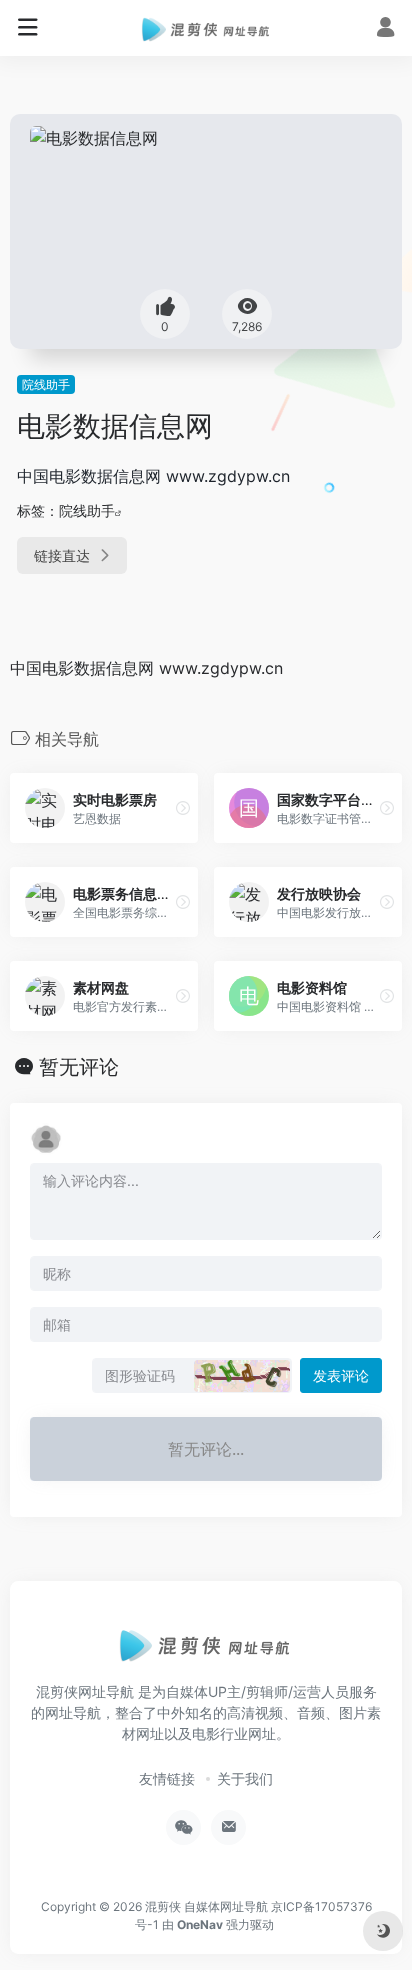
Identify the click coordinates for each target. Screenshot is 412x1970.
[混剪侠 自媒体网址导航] (206, 28)
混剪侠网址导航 (85, 1691)
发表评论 (341, 1375)
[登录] (385, 29)
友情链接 (167, 1778)
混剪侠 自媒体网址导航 (206, 1906)
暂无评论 (79, 1067)
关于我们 (245, 1778)
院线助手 (46, 384)
